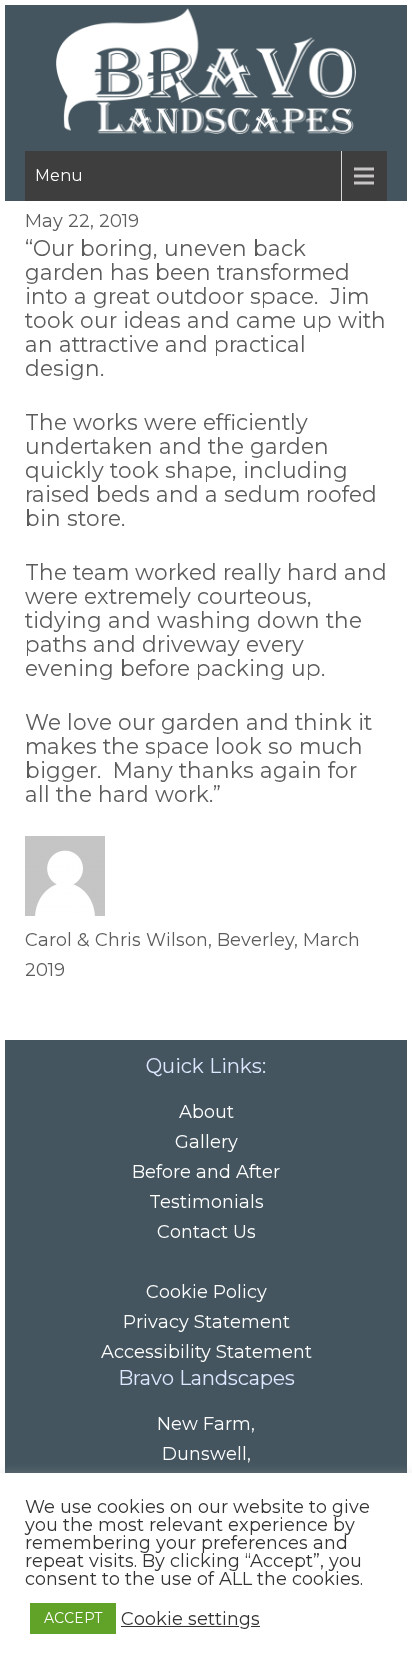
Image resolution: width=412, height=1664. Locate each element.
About (206, 1112)
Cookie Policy (206, 1292)
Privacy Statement (206, 1322)
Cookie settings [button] (190, 1619)
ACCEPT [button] (73, 1618)
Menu (59, 175)
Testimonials (206, 1202)
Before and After (206, 1172)
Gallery (206, 1142)
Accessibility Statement (206, 1352)
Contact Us (206, 1232)
